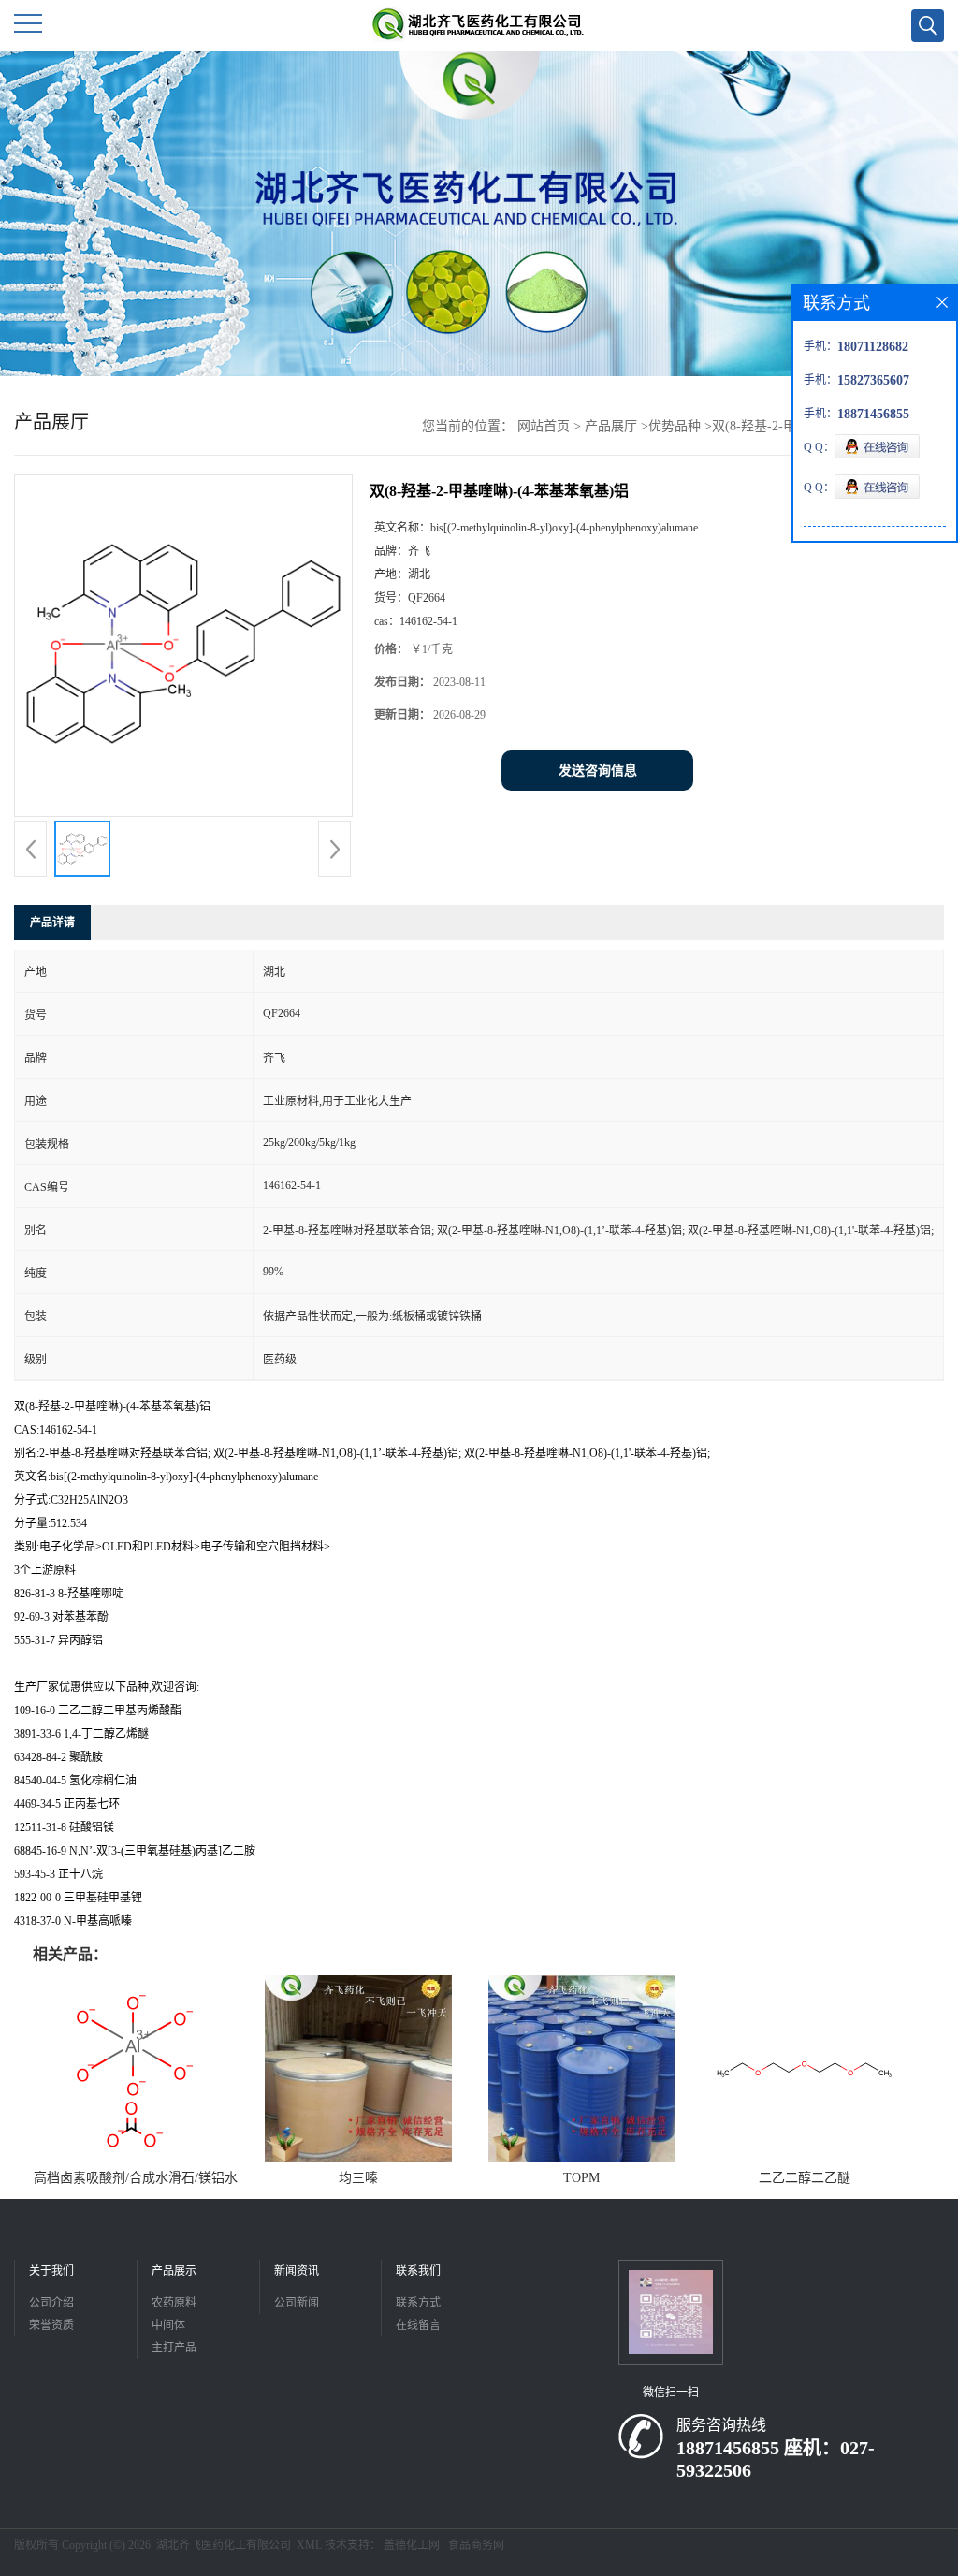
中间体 (168, 2325)
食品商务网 (476, 2545)
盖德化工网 (412, 2545)
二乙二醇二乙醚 (805, 2178)
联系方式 (418, 2303)
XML (309, 2545)
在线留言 (418, 2325)
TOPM (581, 2178)
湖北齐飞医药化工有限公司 (224, 2545)
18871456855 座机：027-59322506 (776, 2459)
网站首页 (544, 426)
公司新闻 (297, 2303)
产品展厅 (611, 426)
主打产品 (174, 2348)
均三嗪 (358, 2178)
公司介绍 (51, 2303)
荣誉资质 (51, 2325)
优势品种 (675, 426)
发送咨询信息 (598, 771)
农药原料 (174, 2303)
